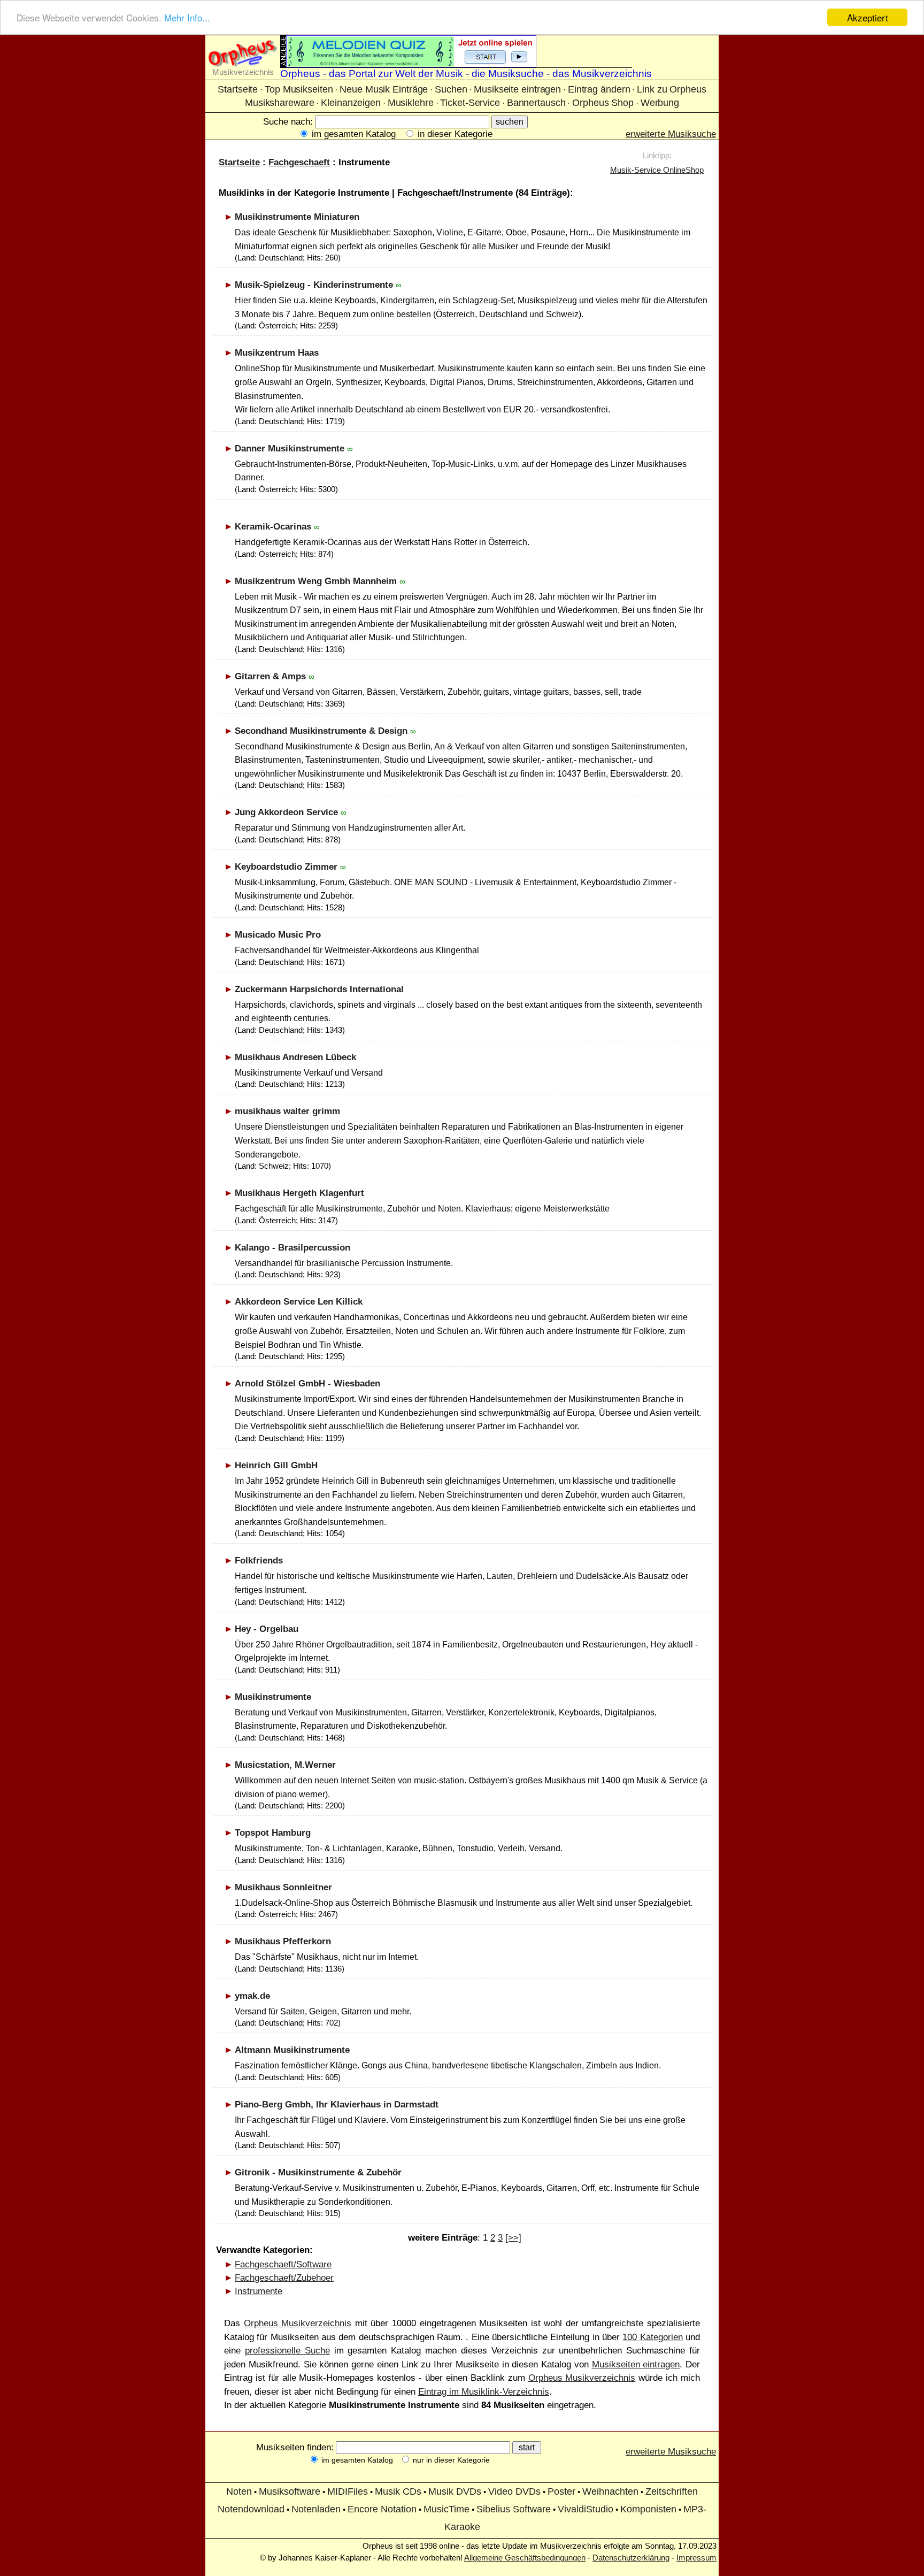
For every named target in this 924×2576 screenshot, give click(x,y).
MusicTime (446, 2509)
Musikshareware (280, 103)
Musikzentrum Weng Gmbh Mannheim (316, 581)
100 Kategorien (652, 2337)
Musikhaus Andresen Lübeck (295, 1057)
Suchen (451, 89)
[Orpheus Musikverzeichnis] (243, 64)
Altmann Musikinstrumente (292, 2050)
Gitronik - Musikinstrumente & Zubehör (318, 2172)
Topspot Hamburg (273, 1833)
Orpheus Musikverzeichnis (298, 2323)
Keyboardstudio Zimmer (286, 867)
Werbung (660, 103)
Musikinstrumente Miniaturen (297, 217)
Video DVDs (514, 2491)
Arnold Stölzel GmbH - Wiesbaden (307, 1383)
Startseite (238, 89)
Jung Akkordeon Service (286, 812)
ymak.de (252, 1996)
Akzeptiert (868, 17)
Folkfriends (259, 1561)
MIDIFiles (348, 2491)
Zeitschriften (672, 2491)
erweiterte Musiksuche (671, 134)
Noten (239, 2491)
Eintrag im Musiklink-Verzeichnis (484, 2392)
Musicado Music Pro (278, 935)
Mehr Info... (187, 18)
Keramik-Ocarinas (273, 527)
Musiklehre (411, 103)
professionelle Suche (287, 2351)
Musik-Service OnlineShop (657, 170)
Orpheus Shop (603, 103)
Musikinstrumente (273, 1697)
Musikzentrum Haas (277, 353)
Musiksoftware (290, 2491)
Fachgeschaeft (299, 162)
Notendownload (251, 2509)
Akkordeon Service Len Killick (299, 1302)
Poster (561, 2491)
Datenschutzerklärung (631, 2558)
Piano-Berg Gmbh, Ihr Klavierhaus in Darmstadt (337, 2104)
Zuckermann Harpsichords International (319, 989)
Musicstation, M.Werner (285, 1765)
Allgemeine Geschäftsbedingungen (525, 2558)
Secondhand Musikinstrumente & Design (321, 731)
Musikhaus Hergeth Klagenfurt (299, 1193)
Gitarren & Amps (270, 676)
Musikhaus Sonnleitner (283, 1887)
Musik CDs (398, 2491)
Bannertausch (536, 103)
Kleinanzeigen (351, 103)
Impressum (696, 2558)
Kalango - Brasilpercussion (292, 1248)
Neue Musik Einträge (384, 89)
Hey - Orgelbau (267, 1629)
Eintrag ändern (599, 89)
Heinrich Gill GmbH (276, 1465)
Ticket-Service (470, 103)
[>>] (513, 2238)
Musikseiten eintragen (636, 2364)
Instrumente (259, 2291)
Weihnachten (610, 2491)
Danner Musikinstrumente (290, 448)
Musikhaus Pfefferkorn (283, 1941)
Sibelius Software (514, 2509)
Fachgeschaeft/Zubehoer (284, 2278)
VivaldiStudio (586, 2509)
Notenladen (316, 2509)
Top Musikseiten (299, 89)
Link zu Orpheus (672, 89)
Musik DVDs (455, 2491)
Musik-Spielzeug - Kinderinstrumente (314, 285)
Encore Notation (382, 2509)
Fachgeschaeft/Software (283, 2264)
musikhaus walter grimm (287, 1111)
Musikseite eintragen (517, 89)
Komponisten (648, 2509)
